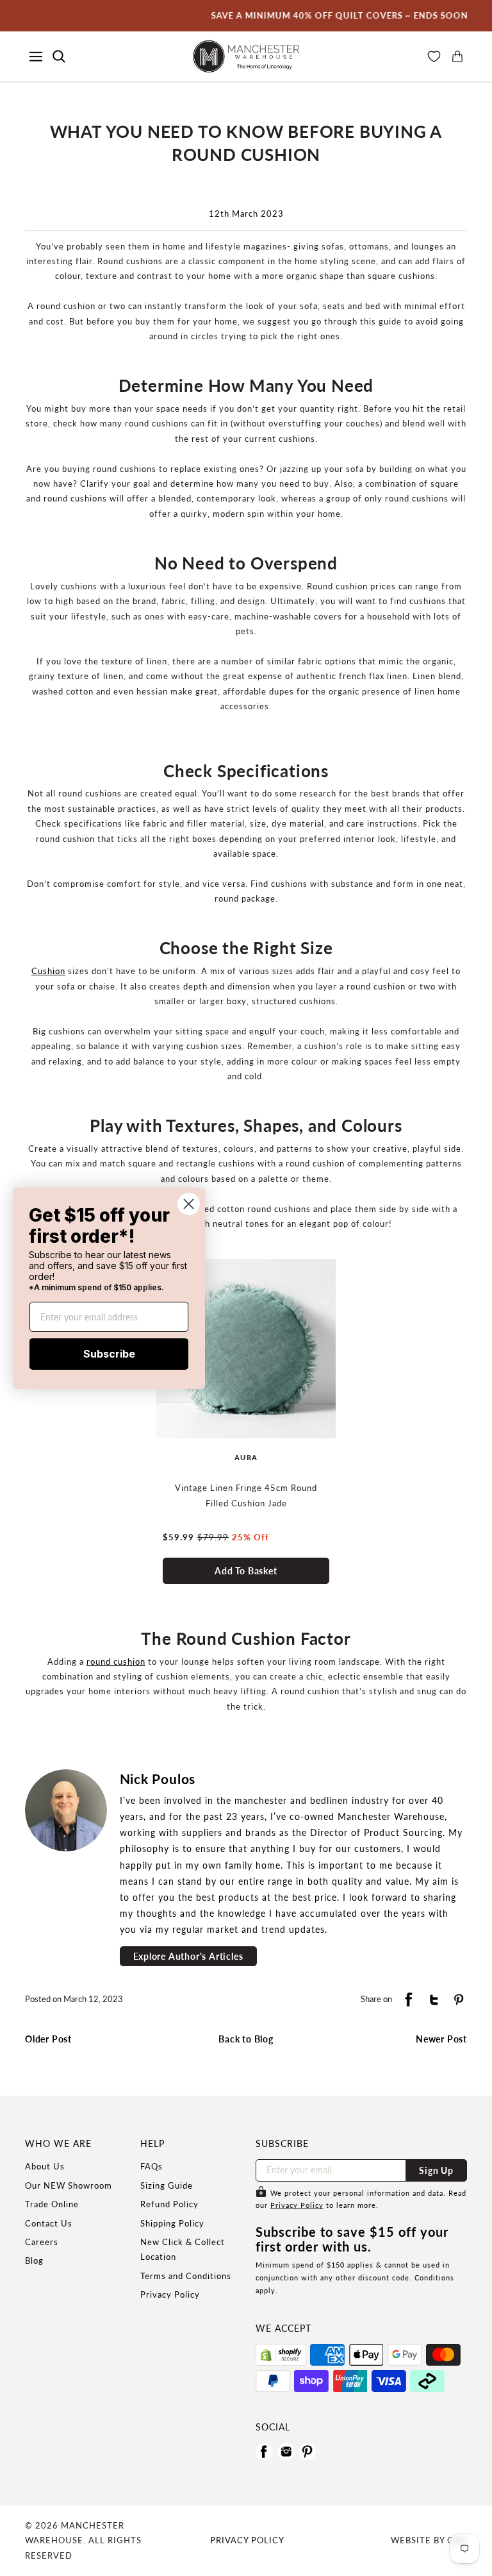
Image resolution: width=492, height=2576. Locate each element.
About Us (45, 2166)
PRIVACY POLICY (247, 2540)
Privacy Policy (170, 2294)
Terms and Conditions (186, 2276)
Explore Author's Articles (188, 1956)
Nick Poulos (158, 1779)
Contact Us (49, 2223)
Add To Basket (246, 1571)
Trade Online (52, 2204)
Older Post (48, 2039)
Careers (42, 2242)
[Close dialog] (189, 1203)
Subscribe (109, 1354)
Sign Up (436, 2170)
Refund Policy (169, 2204)
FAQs (152, 2166)
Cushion (48, 971)
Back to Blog (246, 2039)
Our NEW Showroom (69, 2185)
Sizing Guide (167, 2185)
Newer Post (441, 2039)
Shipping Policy (172, 2223)
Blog (34, 2260)
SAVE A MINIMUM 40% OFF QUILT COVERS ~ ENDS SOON (314, 15)
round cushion (116, 1662)
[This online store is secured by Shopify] (281, 2355)
